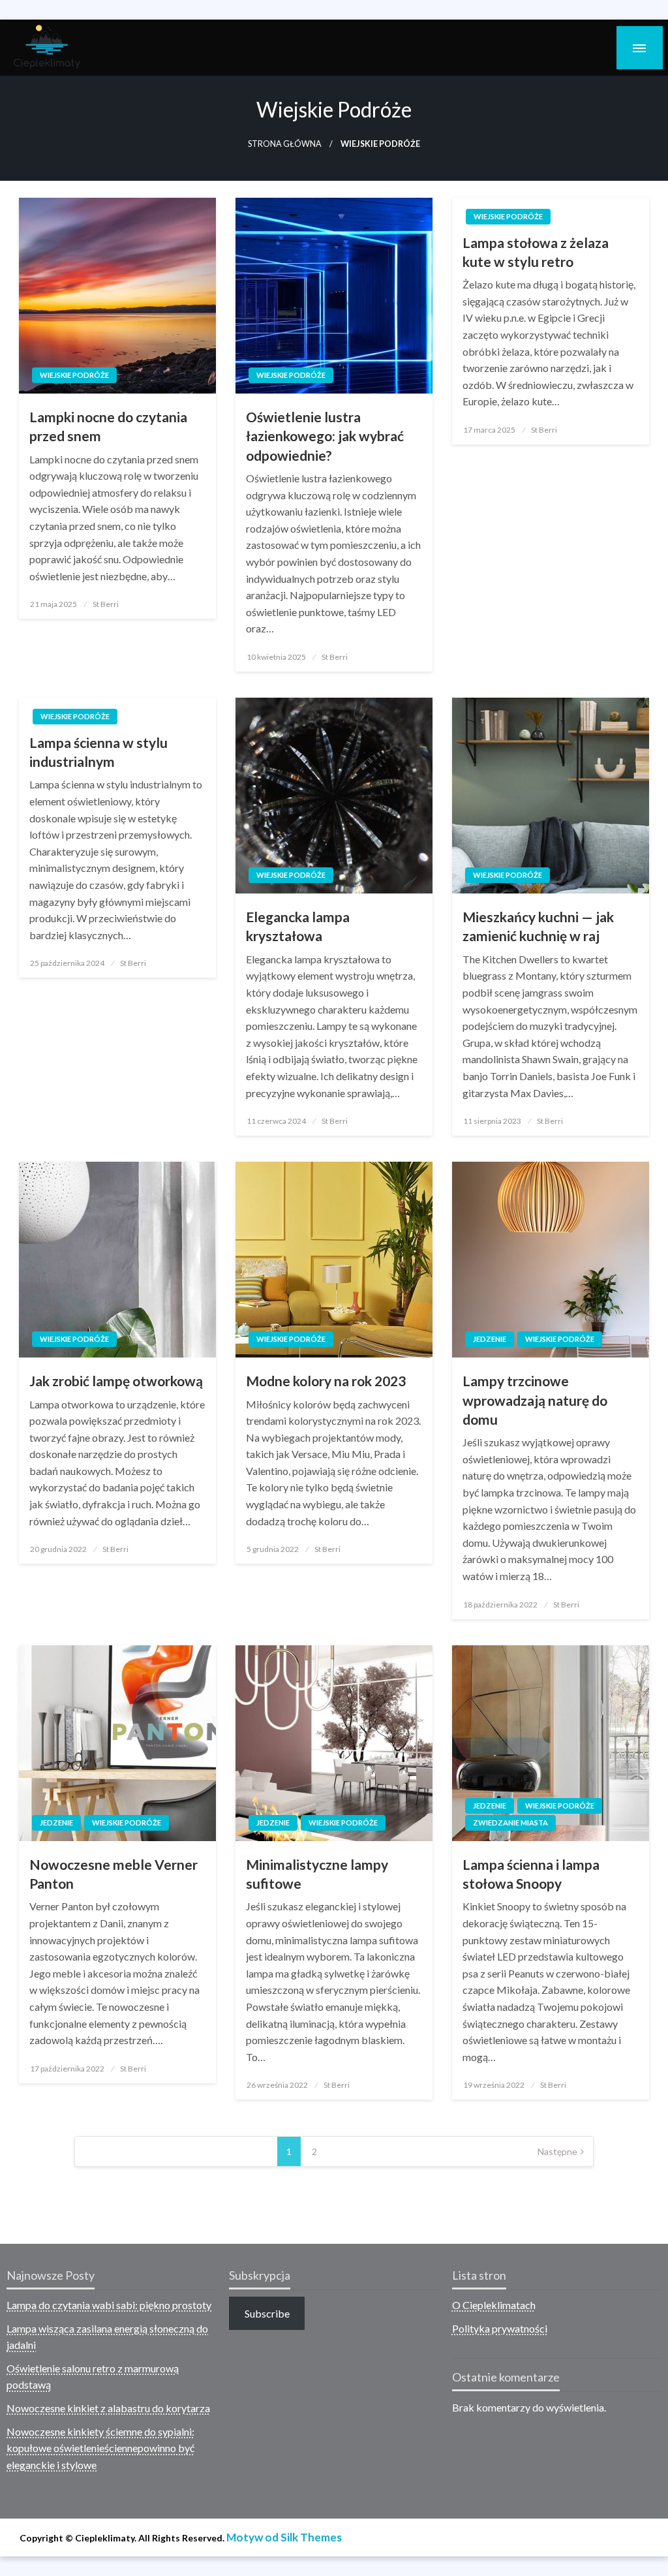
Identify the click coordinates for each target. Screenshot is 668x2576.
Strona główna (285, 144)
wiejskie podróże (74, 375)
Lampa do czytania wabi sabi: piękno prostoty (109, 2305)
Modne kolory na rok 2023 (326, 1381)
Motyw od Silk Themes (284, 2537)
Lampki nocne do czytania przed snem (108, 426)
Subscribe (267, 2313)
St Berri (106, 604)
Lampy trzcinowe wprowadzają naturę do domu (535, 1400)
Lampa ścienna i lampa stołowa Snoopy (531, 1874)
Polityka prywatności (500, 2328)
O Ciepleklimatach (494, 2305)
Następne (557, 2151)
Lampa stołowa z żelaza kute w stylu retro (536, 252)
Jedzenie (490, 1339)
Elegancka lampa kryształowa (298, 926)
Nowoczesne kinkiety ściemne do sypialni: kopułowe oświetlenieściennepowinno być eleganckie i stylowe (100, 2448)
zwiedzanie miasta (510, 1823)
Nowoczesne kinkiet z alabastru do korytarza (108, 2408)
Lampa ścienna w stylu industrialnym (99, 752)
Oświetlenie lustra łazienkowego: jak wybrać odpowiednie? (325, 436)
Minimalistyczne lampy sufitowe (317, 1874)
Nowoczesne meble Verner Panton (114, 1874)
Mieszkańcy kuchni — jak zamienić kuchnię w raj (538, 926)
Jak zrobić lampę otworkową (116, 1381)
